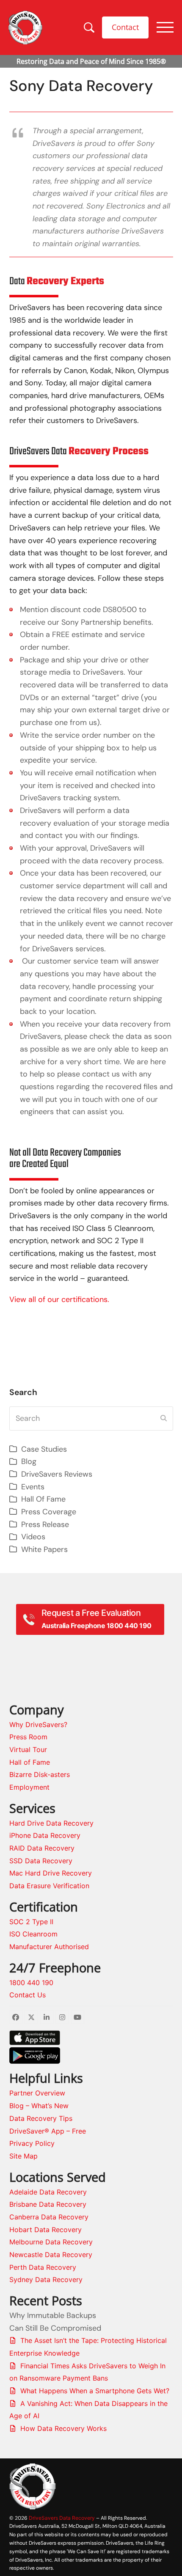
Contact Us (28, 1995)
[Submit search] (164, 1418)
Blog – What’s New (39, 2106)
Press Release (45, 1524)
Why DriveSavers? (38, 1725)
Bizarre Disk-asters (40, 1774)
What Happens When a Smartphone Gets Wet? (95, 2391)
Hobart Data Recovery (45, 2230)
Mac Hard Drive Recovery (51, 1873)
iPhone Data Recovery (45, 1835)
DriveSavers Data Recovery (62, 2518)
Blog (29, 1461)
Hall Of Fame (43, 1499)
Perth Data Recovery (43, 2267)
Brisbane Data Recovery (48, 2204)
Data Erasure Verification (49, 1886)
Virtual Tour (28, 1749)
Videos (33, 1537)
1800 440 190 (31, 1983)
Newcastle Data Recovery (51, 2255)
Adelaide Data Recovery (48, 2192)
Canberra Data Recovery (49, 2217)
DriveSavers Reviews (57, 1474)
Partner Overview (37, 2093)
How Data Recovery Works (63, 2428)
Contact (125, 27)
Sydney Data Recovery (46, 2279)
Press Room (28, 1737)
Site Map (23, 2156)
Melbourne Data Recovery (51, 2242)
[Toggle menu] (165, 27)
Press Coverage (49, 1512)
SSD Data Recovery (41, 1861)
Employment (29, 1787)
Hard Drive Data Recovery (51, 1823)
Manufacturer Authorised (50, 1947)
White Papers (44, 1549)
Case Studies (44, 1449)
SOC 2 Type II (31, 1922)
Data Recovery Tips (41, 2118)
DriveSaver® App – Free (48, 2131)
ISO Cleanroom (33, 1934)
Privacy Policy (32, 2143)
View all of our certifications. (59, 1299)
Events (33, 1487)
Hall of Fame (30, 1762)
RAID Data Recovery (42, 1848)
